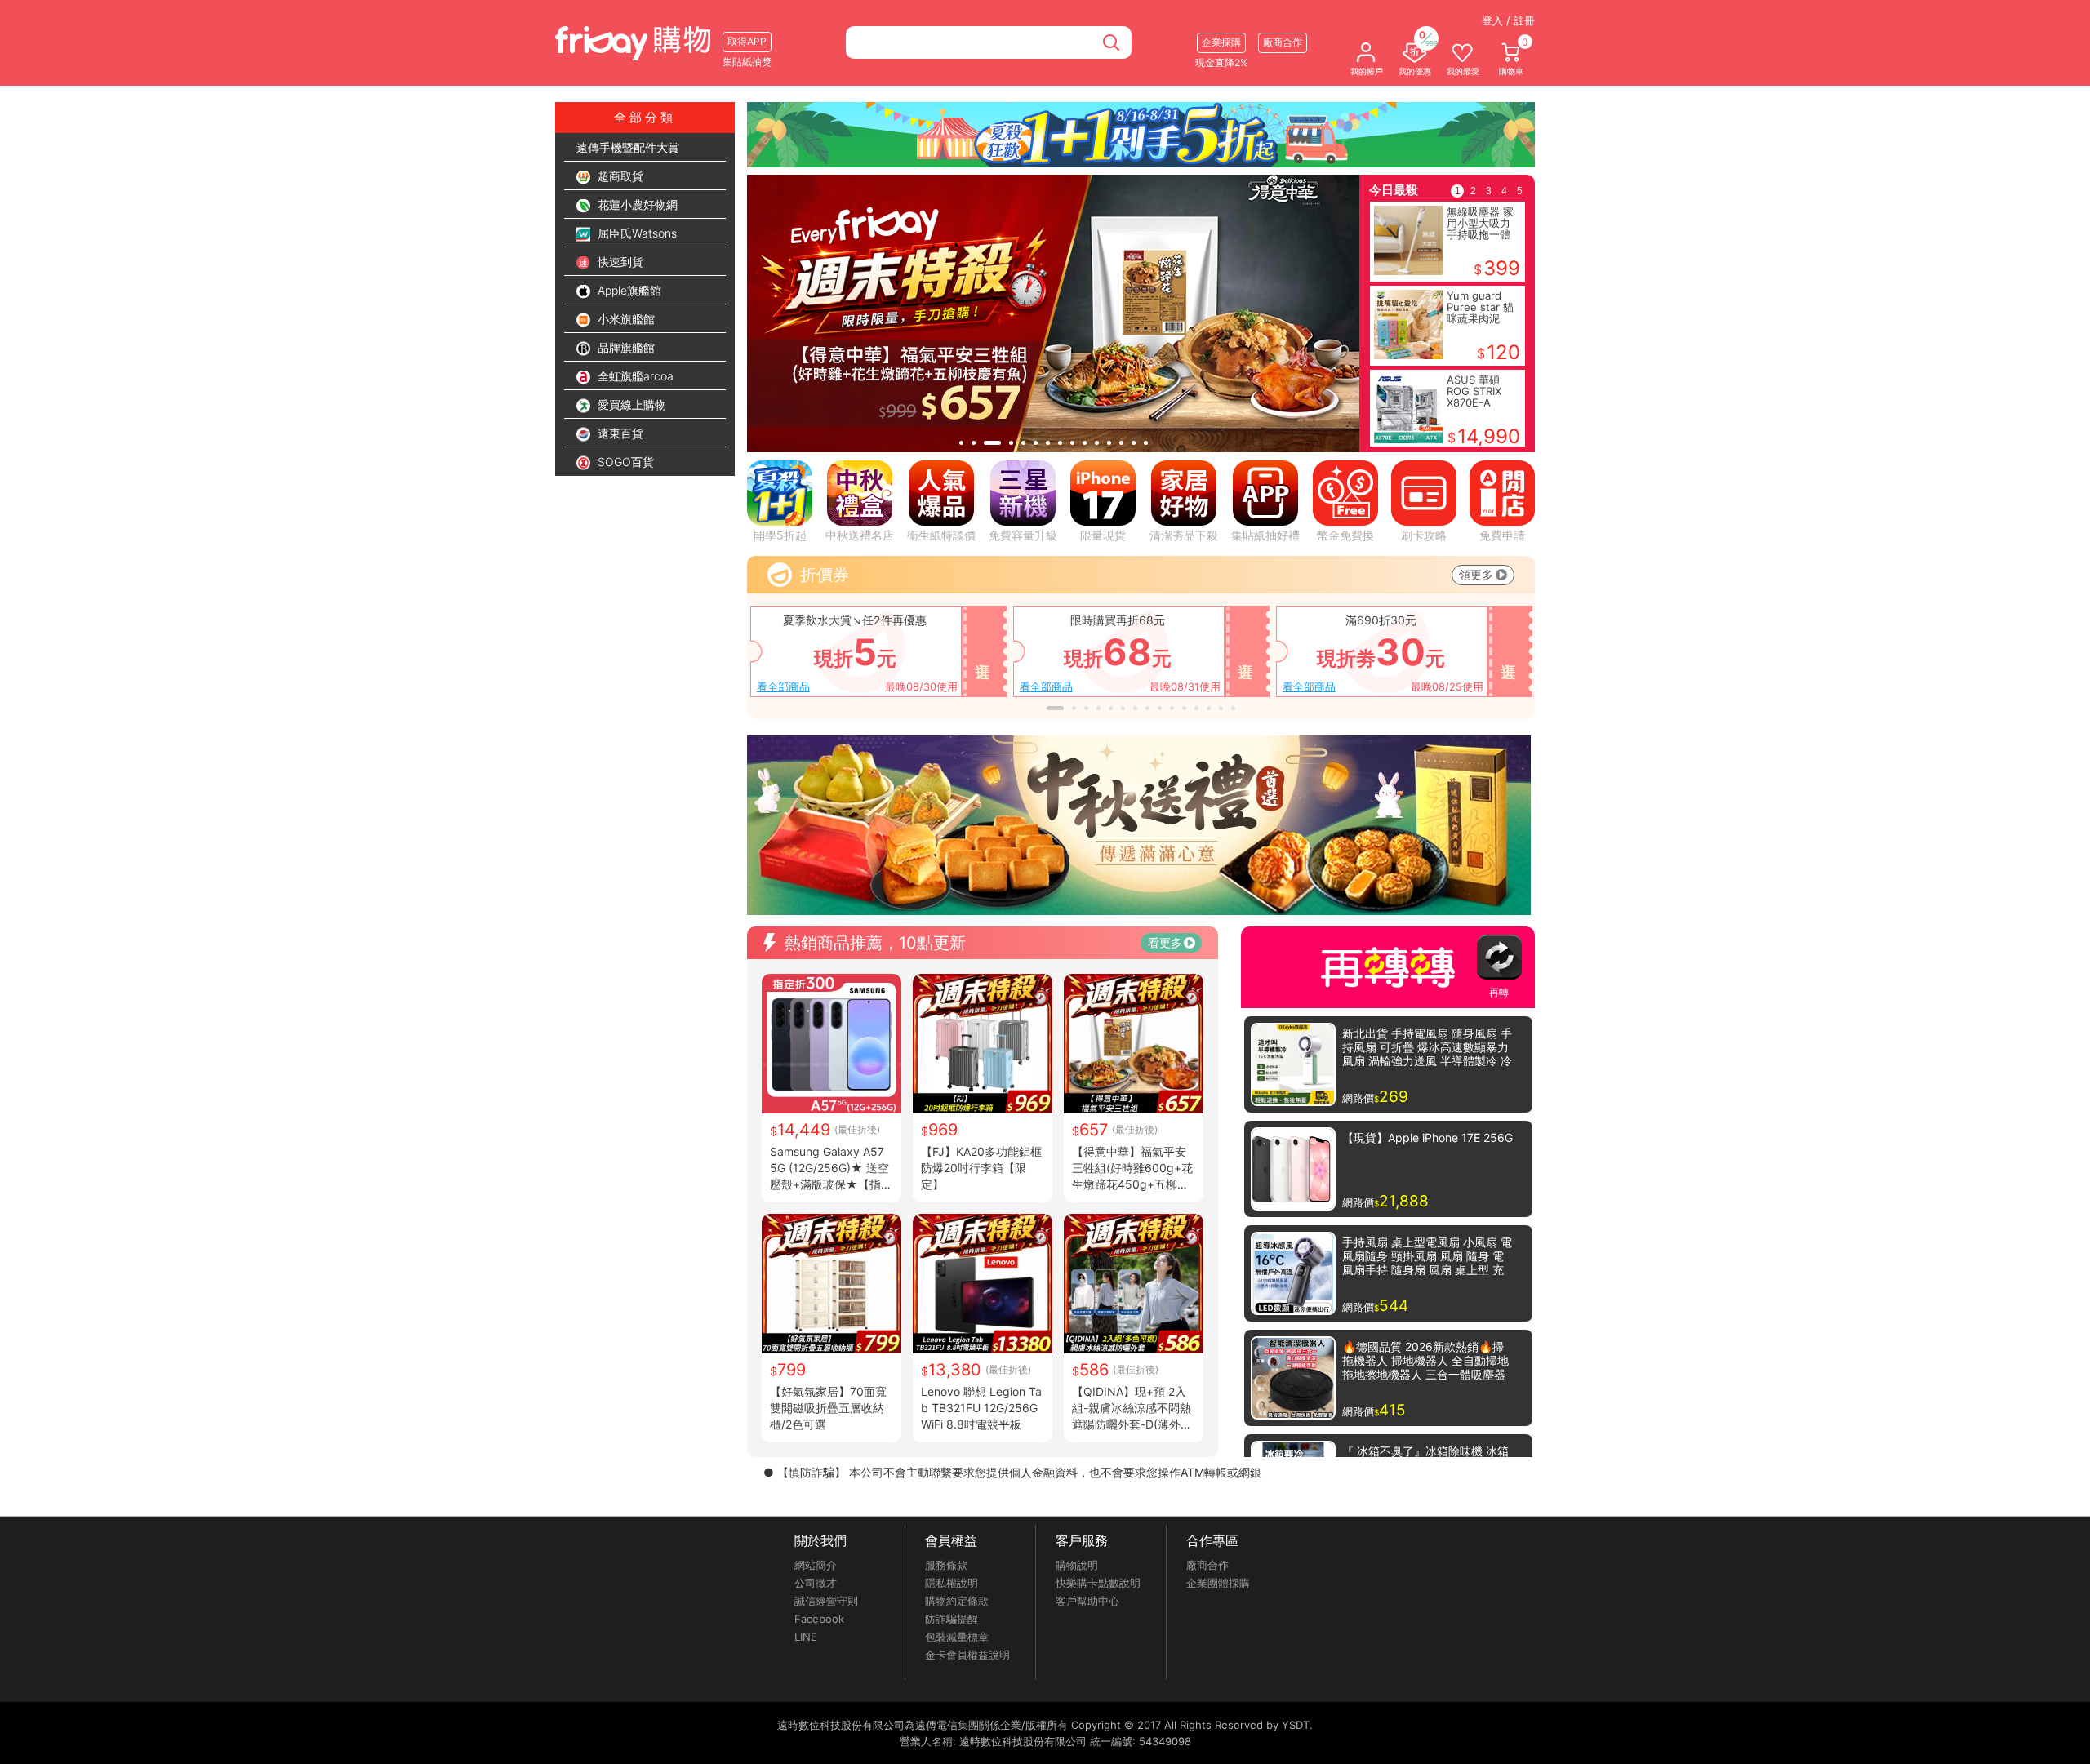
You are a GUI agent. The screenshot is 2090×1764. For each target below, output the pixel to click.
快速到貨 (619, 262)
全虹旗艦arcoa (634, 376)
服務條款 (946, 1565)
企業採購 (1221, 42)
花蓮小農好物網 (636, 204)
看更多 (1165, 942)
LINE (806, 1637)
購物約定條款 (957, 1601)
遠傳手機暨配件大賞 (628, 147)
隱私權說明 (952, 1583)
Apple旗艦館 (628, 290)
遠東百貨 (619, 433)
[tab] (961, 443)
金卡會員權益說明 (967, 1655)
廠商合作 (1207, 1565)
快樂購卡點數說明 (1098, 1583)
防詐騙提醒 (952, 1619)
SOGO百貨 (624, 462)
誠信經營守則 (826, 1601)
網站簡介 (816, 1565)
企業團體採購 (1218, 1583)
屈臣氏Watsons (636, 233)
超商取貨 (619, 176)
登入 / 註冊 (1508, 20)
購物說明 (1077, 1565)
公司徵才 (816, 1583)
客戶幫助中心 (1087, 1601)
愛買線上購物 (630, 404)
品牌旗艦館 (625, 347)
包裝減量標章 (957, 1637)
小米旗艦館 (625, 319)
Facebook (819, 1619)
